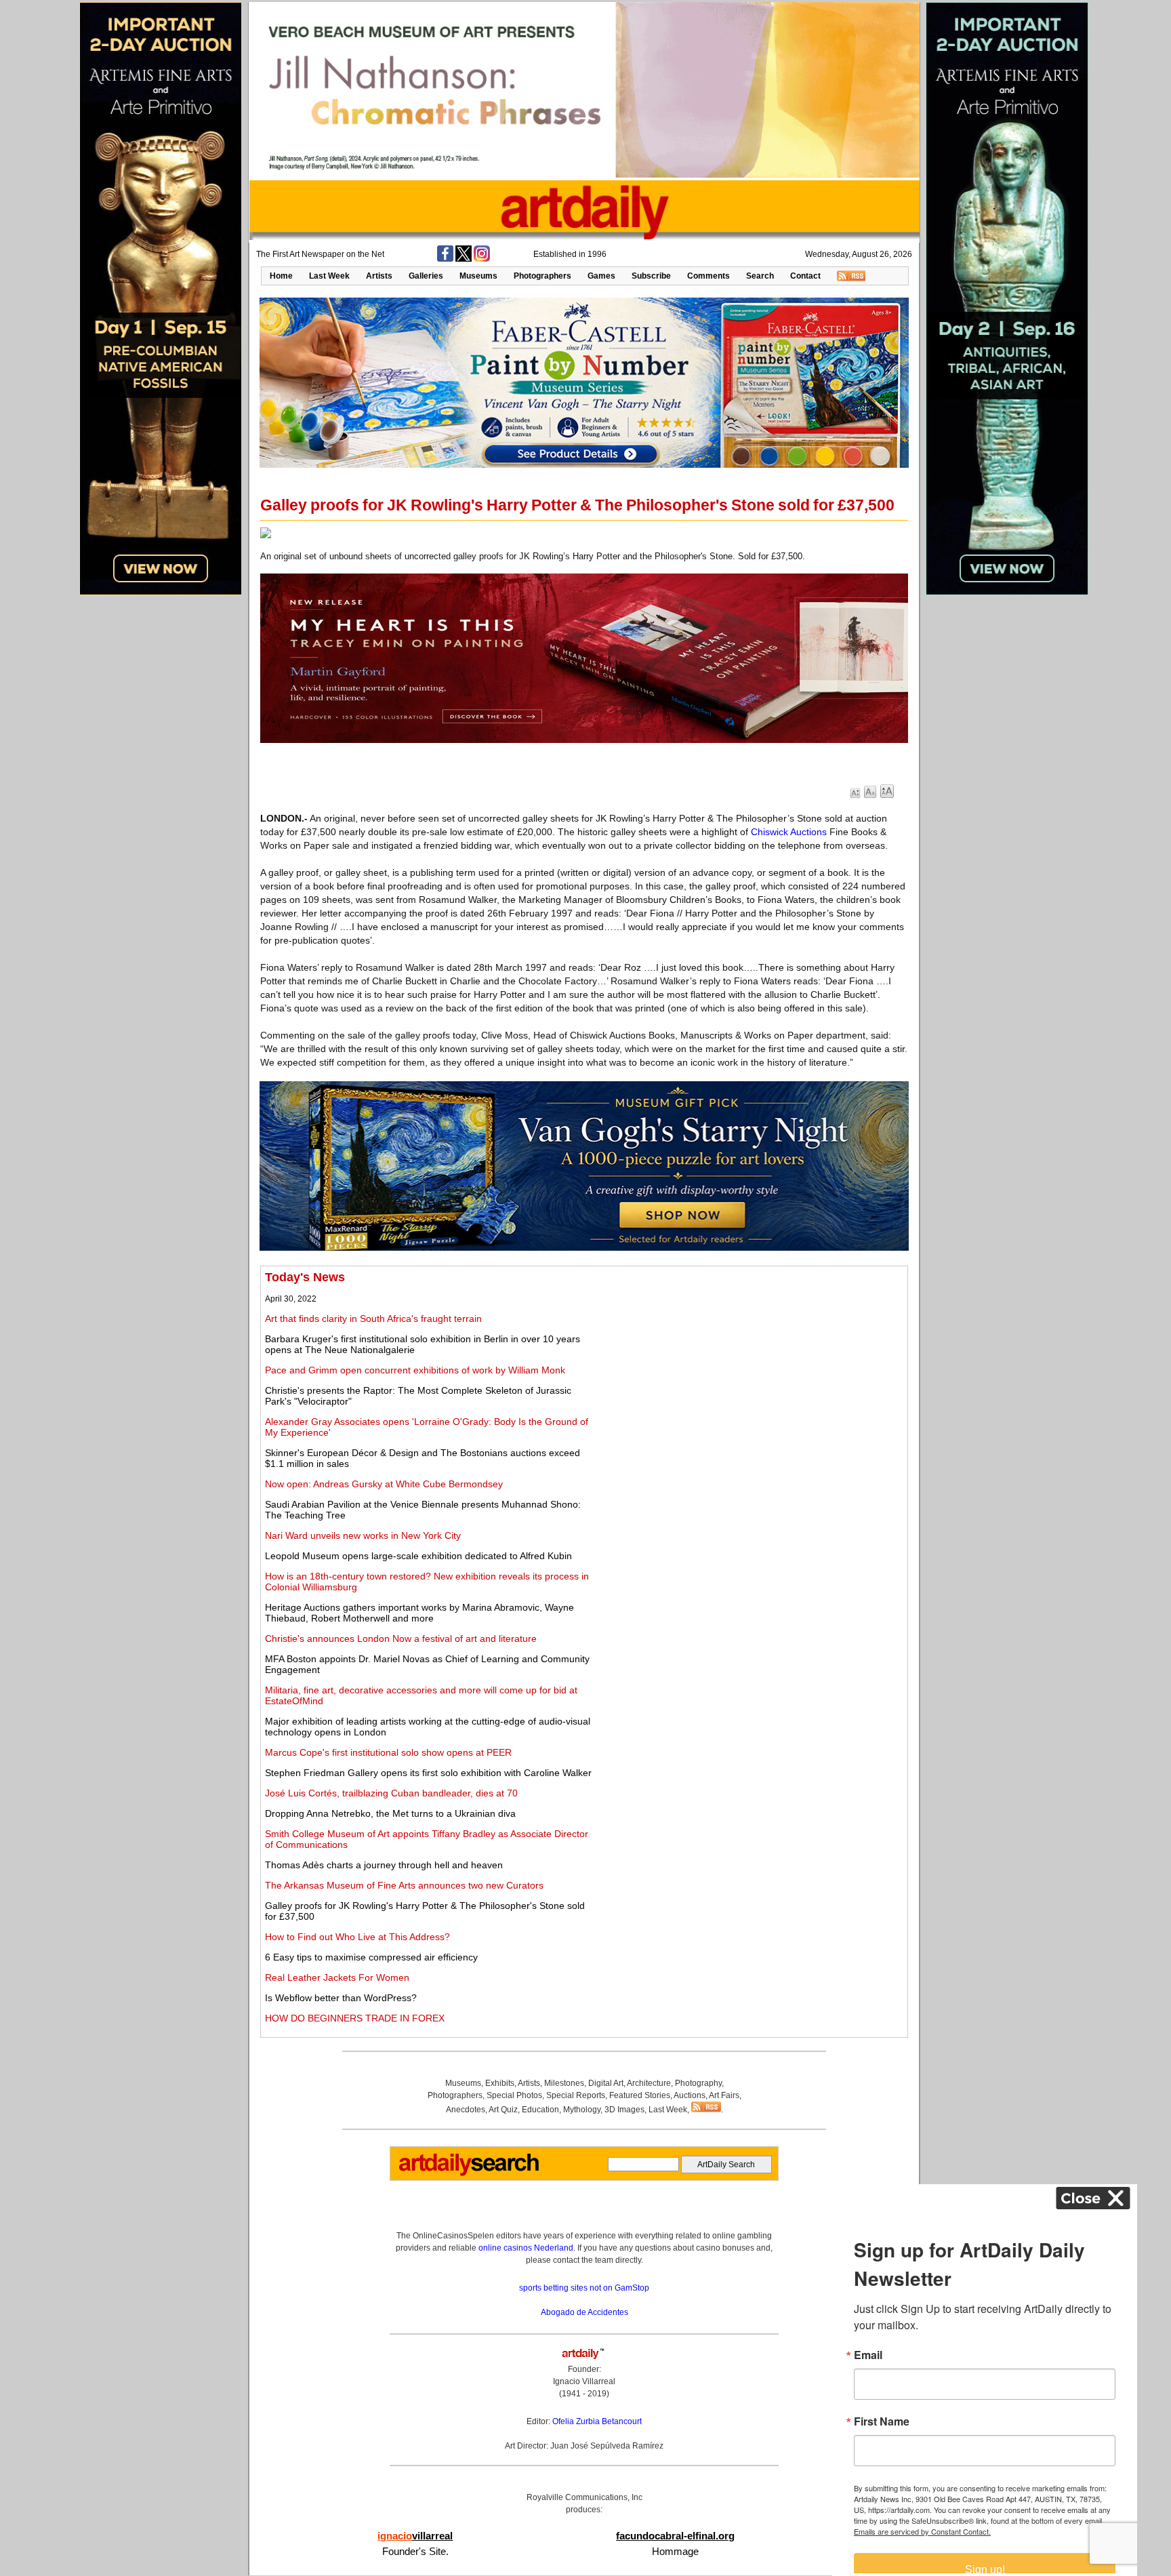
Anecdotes (466, 2110)
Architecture (649, 2083)
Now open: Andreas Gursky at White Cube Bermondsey (384, 1484)
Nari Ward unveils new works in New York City (363, 1535)
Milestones (564, 2083)
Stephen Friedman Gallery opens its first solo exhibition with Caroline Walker (428, 1773)
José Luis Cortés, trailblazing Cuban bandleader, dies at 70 (391, 1793)
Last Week (329, 276)
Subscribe (651, 276)
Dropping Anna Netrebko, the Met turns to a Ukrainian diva (390, 1813)
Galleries (426, 276)
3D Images (624, 2110)
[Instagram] (482, 259)
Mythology (582, 2110)
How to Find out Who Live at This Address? (357, 1937)
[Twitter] (464, 259)
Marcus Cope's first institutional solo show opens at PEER (388, 1752)
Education (540, 2110)
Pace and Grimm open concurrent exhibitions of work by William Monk (415, 1370)
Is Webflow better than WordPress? (341, 1998)
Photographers (542, 276)
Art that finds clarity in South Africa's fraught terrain (373, 1319)
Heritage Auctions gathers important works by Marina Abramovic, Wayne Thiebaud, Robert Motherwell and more (419, 1613)
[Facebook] (445, 259)
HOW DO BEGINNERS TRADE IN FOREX (355, 2018)
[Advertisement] (753, 1365)
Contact (805, 276)
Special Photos (514, 2095)
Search (760, 276)
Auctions (690, 2095)
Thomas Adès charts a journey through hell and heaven (384, 1865)
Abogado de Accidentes (584, 2312)
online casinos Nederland (526, 2248)
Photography (698, 2083)
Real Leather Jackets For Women (337, 1977)
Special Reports (576, 2095)
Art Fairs (724, 2095)
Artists (379, 276)
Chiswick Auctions (789, 832)
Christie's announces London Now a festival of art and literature (401, 1638)
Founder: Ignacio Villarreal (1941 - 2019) (584, 2381)
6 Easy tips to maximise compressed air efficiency (371, 1957)
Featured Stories (640, 2095)
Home (281, 276)
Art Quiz (503, 2110)
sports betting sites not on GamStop (584, 2288)
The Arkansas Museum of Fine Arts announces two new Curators (404, 1885)
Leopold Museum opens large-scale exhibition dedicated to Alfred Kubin (418, 1556)
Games (601, 276)
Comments (708, 276)
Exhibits (500, 2083)
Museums (478, 276)
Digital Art (606, 2083)
